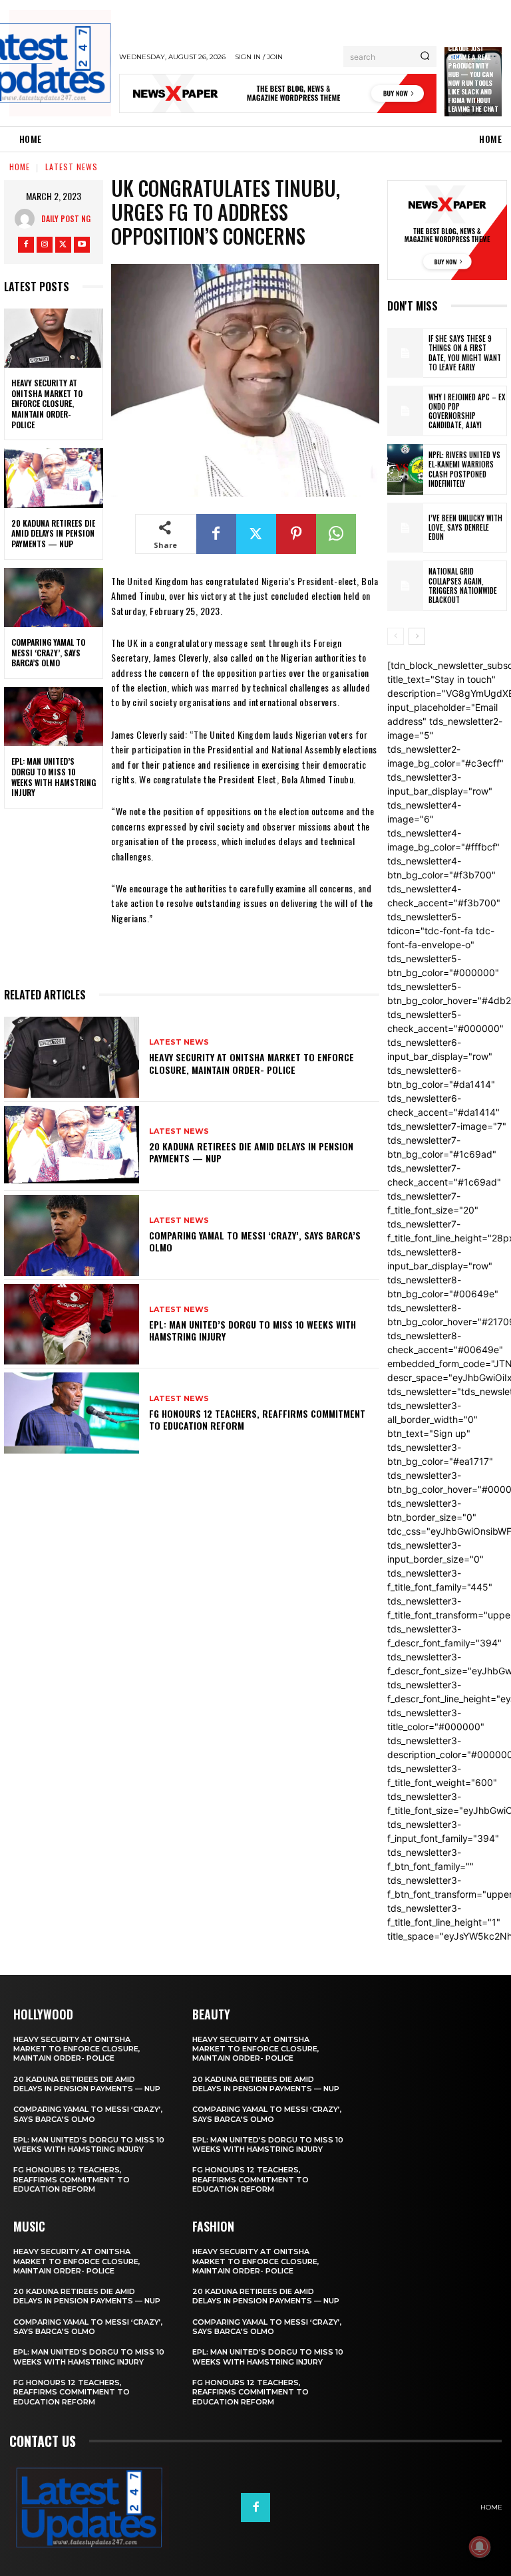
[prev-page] (396, 636)
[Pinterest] (296, 534)
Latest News (72, 167)
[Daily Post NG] (28, 219)
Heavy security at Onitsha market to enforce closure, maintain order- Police (47, 403)
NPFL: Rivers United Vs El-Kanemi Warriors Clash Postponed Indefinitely (464, 469)
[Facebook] (26, 245)
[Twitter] (63, 245)
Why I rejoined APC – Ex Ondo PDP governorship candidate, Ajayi (467, 411)
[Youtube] (82, 245)
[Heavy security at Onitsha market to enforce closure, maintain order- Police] (54, 338)
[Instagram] (45, 245)
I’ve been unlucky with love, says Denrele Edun (465, 528)
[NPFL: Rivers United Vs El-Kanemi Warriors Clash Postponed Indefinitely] (405, 469)
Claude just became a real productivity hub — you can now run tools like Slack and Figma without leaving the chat (473, 78)
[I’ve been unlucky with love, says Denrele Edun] (405, 528)
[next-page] (417, 636)
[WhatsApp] (336, 534)
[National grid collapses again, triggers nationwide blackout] (405, 586)
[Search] (425, 57)
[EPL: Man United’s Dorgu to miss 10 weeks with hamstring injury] (54, 717)
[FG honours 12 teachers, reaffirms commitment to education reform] (72, 1413)
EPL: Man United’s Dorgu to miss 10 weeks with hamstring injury (54, 777)
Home (20, 167)
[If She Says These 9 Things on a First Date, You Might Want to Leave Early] (405, 353)
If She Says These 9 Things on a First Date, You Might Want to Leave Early (465, 353)
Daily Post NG (66, 218)
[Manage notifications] (480, 2547)
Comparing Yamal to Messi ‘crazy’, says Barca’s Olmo (48, 652)
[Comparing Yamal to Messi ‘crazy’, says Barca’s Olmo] (54, 598)
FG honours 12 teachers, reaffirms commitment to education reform (257, 1419)
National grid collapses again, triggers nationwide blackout (463, 585)
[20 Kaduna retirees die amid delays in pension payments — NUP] (54, 478)
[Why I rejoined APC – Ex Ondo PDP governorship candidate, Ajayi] (405, 411)
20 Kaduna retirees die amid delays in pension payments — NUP (53, 533)
